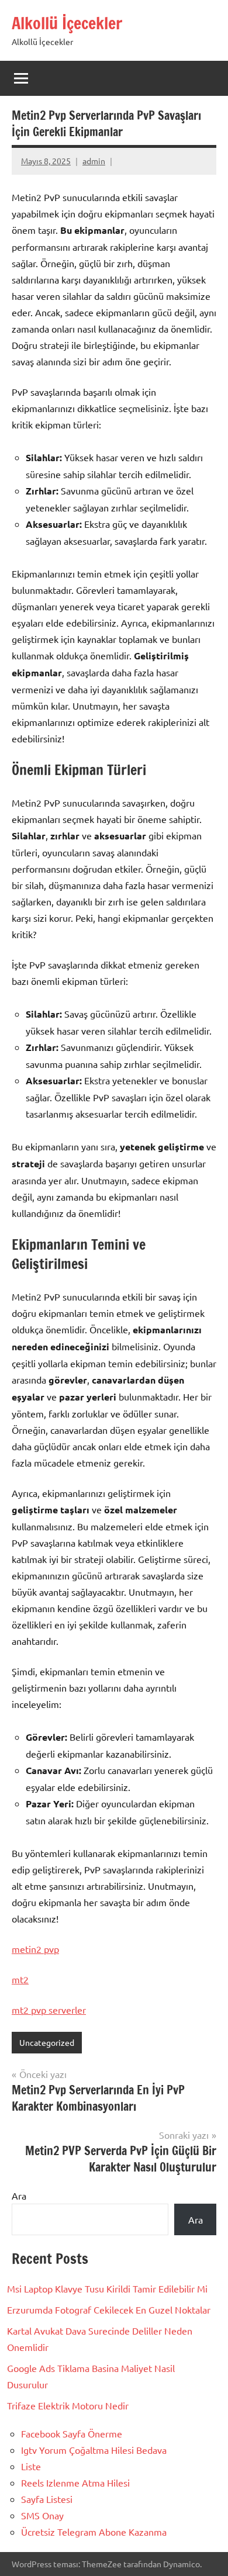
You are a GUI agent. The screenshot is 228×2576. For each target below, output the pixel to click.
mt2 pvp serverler (49, 2010)
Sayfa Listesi (47, 2499)
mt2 (20, 1979)
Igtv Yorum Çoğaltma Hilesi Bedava (94, 2450)
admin (94, 161)
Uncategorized (47, 2042)
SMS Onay (42, 2515)
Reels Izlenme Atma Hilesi (75, 2482)
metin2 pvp (35, 1949)
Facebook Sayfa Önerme (72, 2433)
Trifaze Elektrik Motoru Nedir (68, 2405)
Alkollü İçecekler (67, 23)
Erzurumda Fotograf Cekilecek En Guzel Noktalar (109, 2309)
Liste (31, 2466)
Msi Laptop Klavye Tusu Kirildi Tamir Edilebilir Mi (107, 2288)
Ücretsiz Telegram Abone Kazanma (94, 2532)
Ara (19, 2195)
